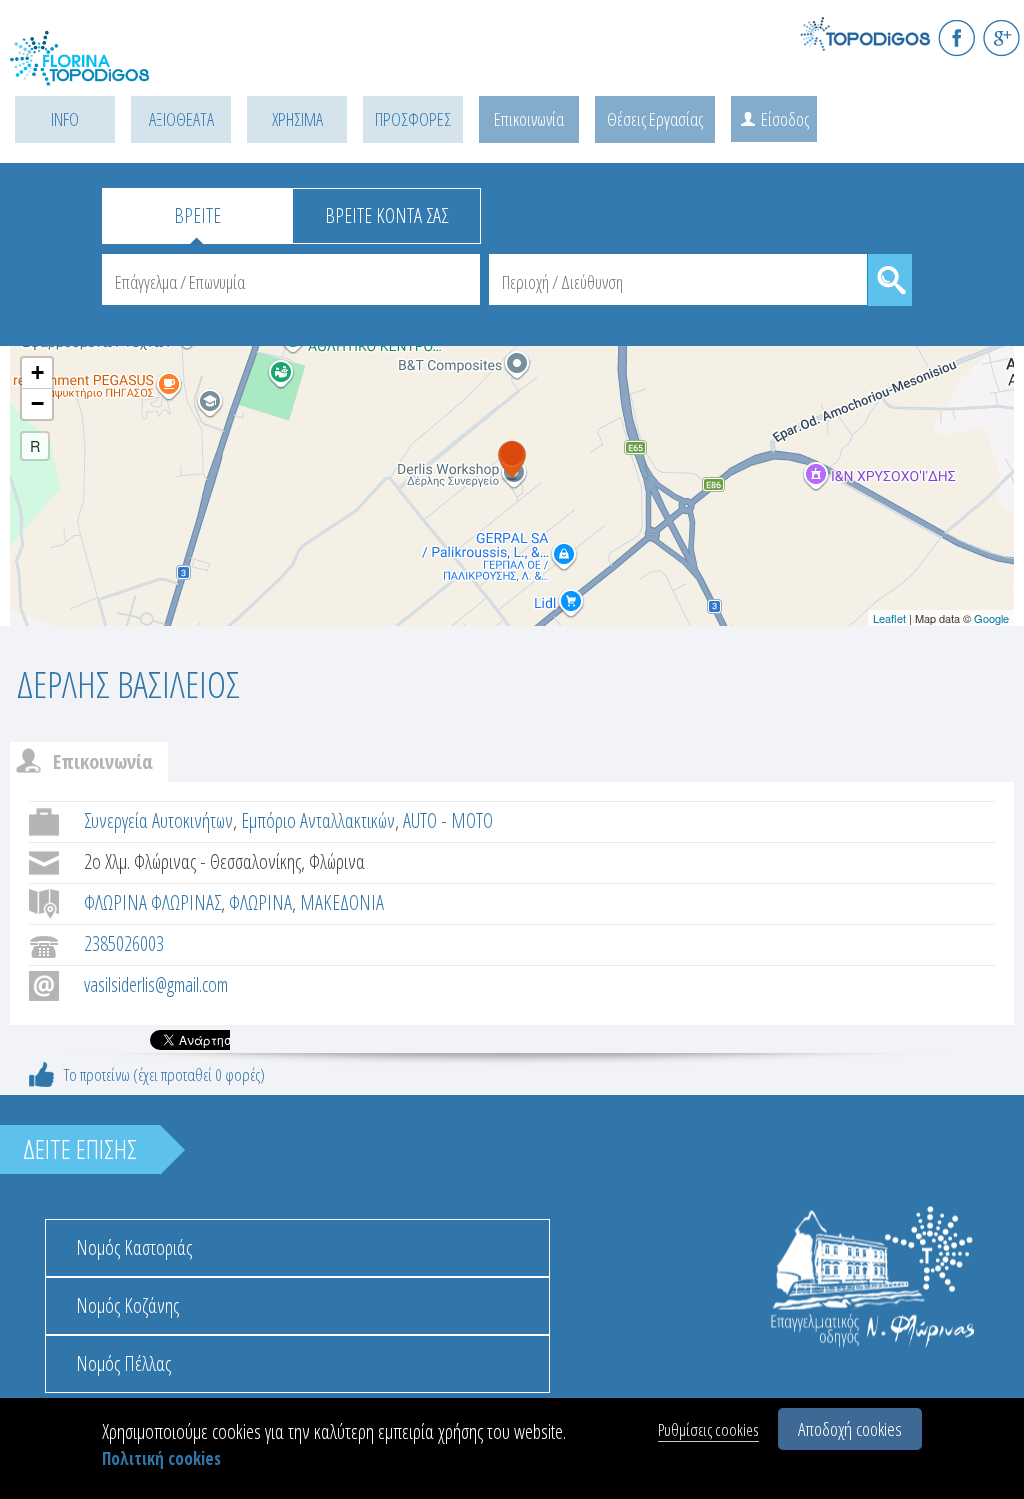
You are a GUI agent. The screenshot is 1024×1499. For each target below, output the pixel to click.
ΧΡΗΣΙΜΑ (297, 119)
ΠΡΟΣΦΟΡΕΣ (413, 119)
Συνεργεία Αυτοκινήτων (158, 820)
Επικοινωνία (529, 119)
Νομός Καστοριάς (134, 1247)
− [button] (37, 403)
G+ (1001, 37)
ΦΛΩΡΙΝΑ (260, 902)
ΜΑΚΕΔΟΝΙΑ (342, 902)
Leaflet (889, 618)
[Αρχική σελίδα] (100, 70)
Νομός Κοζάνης (127, 1305)
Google (991, 618)
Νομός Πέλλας (123, 1363)
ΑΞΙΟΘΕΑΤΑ (181, 119)
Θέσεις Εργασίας (655, 119)
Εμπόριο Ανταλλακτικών (318, 820)
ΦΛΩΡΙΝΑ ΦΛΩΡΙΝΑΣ (152, 902)
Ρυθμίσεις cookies (708, 1429)
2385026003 (124, 943)
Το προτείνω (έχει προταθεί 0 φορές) (164, 1074)
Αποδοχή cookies (850, 1429)
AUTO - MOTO (448, 820)
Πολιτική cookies (161, 1458)
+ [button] (37, 372)
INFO (65, 119)
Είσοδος (785, 119)
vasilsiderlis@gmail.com (156, 984)
